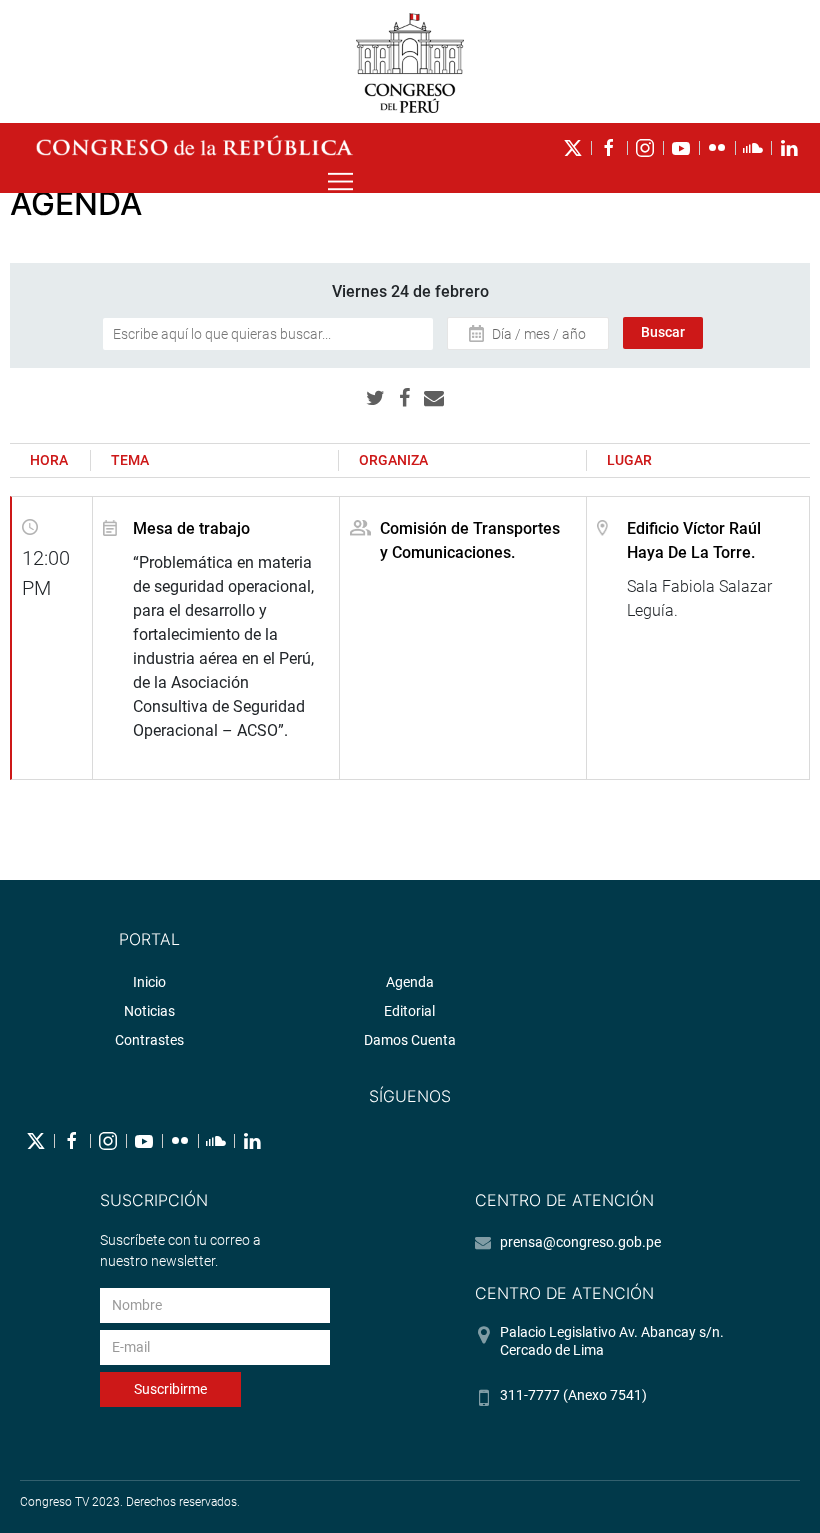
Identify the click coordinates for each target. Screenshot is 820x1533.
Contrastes (149, 1040)
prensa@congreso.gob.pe (580, 1242)
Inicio (149, 982)
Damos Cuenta (410, 1040)
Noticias (149, 1011)
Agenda (410, 982)
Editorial (409, 1011)
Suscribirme (170, 1389)
